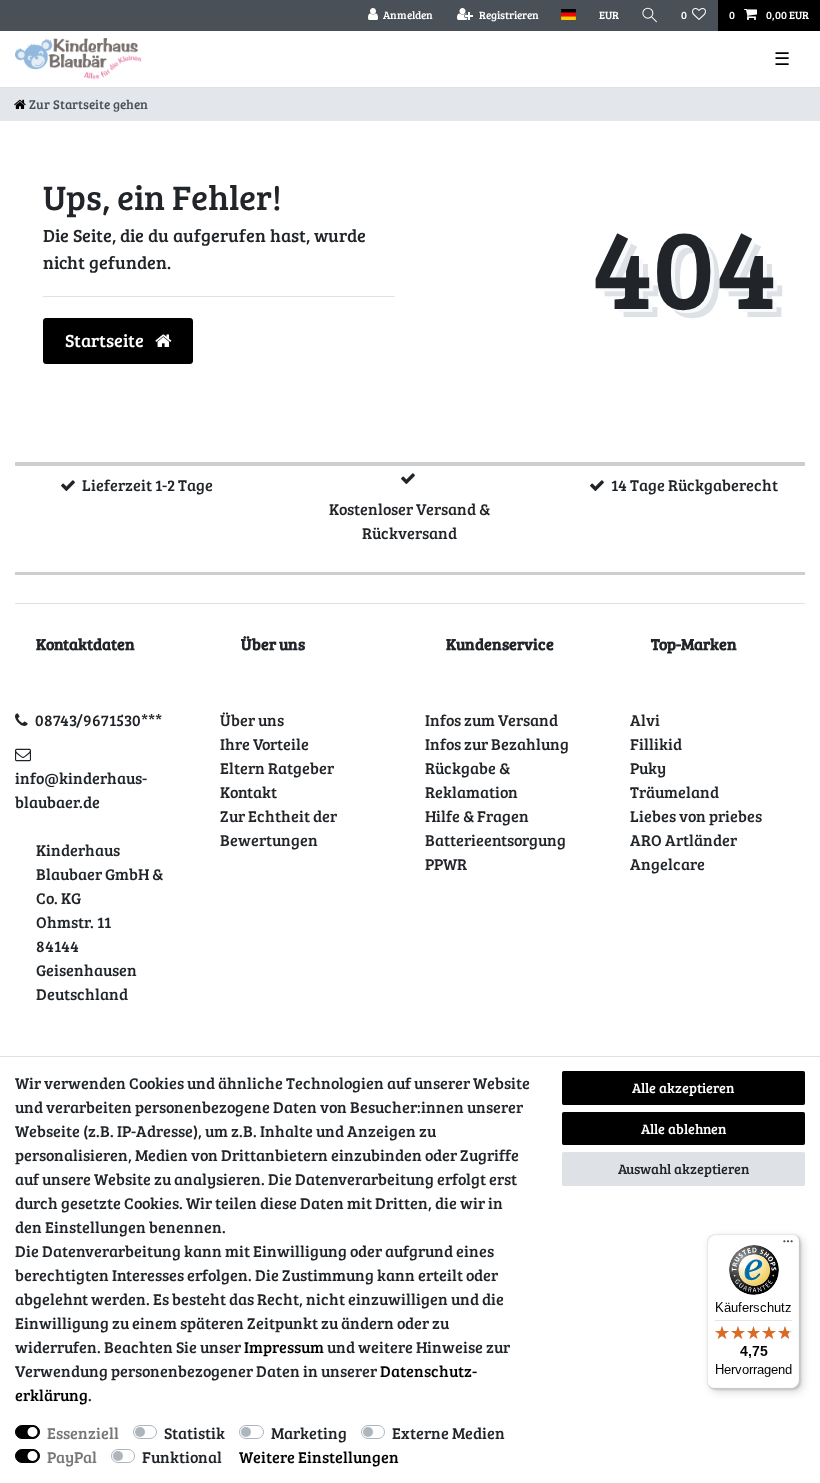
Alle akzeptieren (683, 1087)
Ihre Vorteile (264, 743)
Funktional (182, 1456)
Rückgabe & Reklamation (471, 779)
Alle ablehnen (683, 1128)
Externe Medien (448, 1432)
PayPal (72, 1456)
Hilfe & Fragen (477, 815)
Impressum (284, 1346)
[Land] (568, 15)
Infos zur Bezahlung (497, 743)
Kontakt (248, 791)
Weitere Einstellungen (319, 1456)
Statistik (194, 1432)
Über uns (252, 719)
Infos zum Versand (491, 719)
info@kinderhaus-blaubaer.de (81, 789)
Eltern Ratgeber (277, 767)
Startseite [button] (106, 340)
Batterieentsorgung (495, 839)
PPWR (446, 863)
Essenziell (83, 1432)
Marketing (309, 1432)
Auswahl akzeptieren (683, 1168)
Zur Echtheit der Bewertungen (278, 827)
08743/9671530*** (98, 719)
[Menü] (788, 1246)
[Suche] (650, 15)
